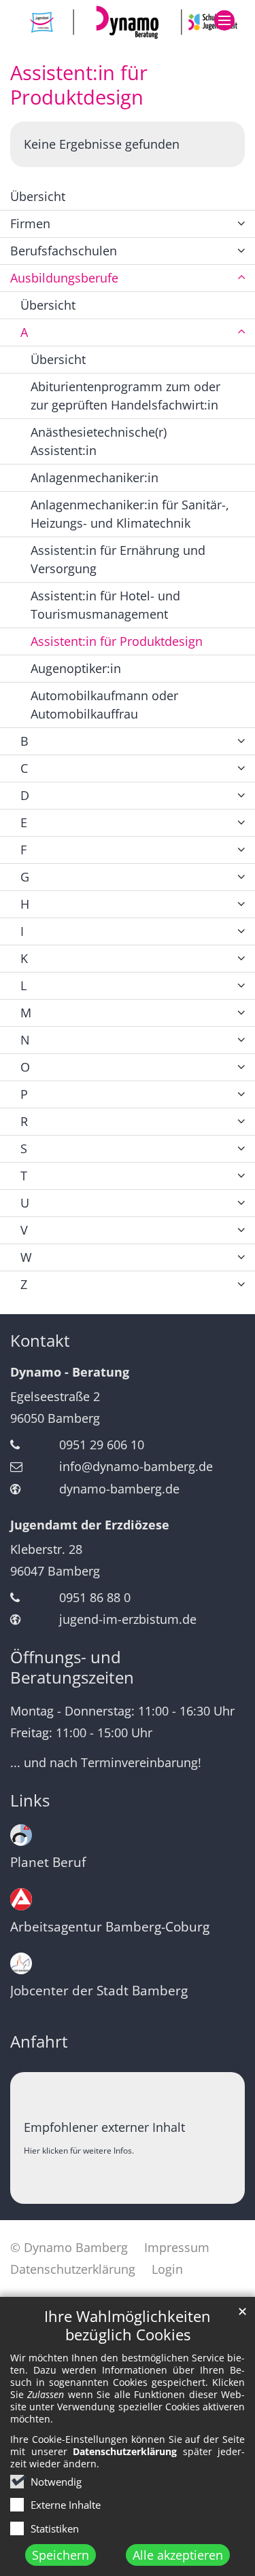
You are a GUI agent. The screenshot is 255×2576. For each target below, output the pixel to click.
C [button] (24, 768)
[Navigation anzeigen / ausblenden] (224, 20)
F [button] (23, 850)
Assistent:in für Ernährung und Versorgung (118, 559)
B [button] (24, 741)
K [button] (24, 958)
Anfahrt (39, 2042)
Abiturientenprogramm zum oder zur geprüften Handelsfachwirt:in (125, 396)
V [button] (24, 1230)
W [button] (26, 1257)
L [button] (23, 985)
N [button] (25, 1040)
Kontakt (40, 1341)
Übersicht (38, 196)
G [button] (25, 877)
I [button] (22, 931)
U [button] (25, 1203)
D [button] (25, 795)
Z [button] (24, 1284)
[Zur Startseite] (128, 22)
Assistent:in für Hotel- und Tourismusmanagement (105, 605)
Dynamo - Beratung (70, 1372)
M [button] (26, 1013)
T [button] (24, 1176)
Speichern (61, 2555)
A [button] (24, 332)
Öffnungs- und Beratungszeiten (72, 1667)
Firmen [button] (30, 223)
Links (30, 1800)
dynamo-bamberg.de (119, 1489)
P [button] (24, 1094)
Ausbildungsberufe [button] (64, 278)
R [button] (24, 1121)
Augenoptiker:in (76, 668)
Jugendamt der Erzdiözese (90, 1525)
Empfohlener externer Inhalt (104, 2127)
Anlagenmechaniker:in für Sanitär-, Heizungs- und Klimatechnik (130, 514)
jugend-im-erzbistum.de (128, 1619)
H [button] (25, 904)
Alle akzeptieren (178, 2555)
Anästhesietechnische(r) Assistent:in (99, 441)
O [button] (25, 1067)
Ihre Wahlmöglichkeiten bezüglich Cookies (128, 2325)
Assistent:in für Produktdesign (79, 85)
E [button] (24, 822)
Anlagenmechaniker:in (95, 477)
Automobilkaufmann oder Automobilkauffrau (104, 705)
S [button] (24, 1148)
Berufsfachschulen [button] (64, 251)
